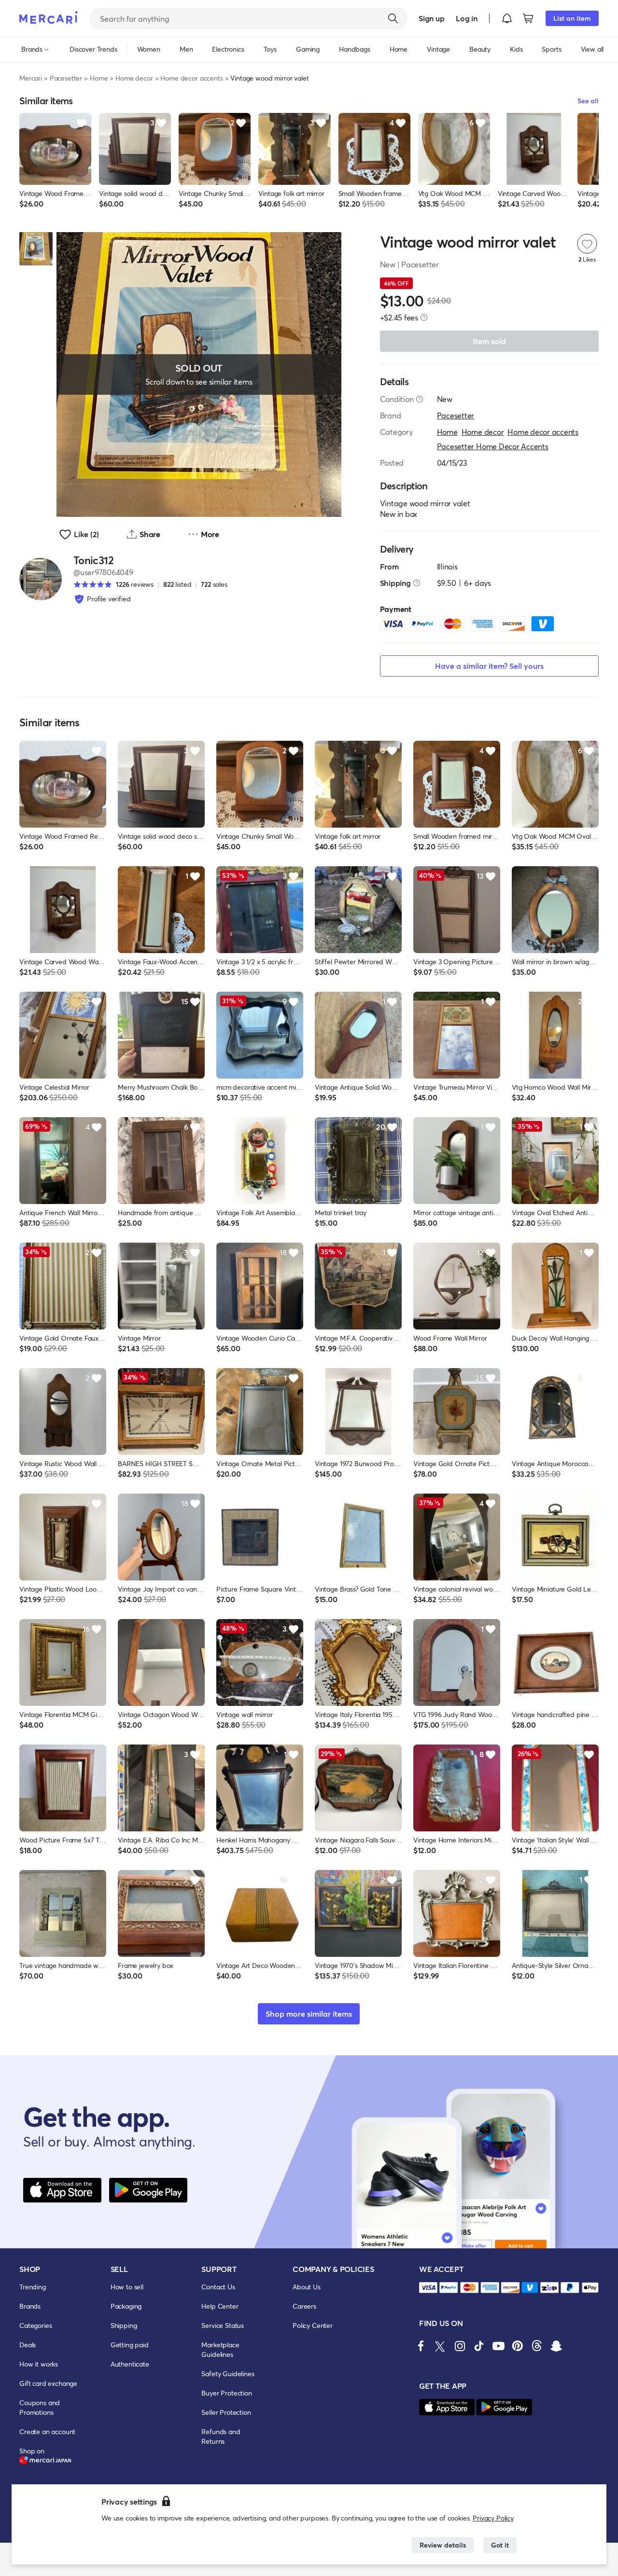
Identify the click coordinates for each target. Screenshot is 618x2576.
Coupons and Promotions (40, 2407)
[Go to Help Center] (420, 399)
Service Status (223, 2325)
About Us (307, 2287)
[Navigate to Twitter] (440, 2346)
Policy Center (313, 2325)
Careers (304, 2306)
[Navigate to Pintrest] (518, 2346)
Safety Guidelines (228, 2374)
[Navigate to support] (428, 2288)
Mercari (31, 78)
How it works (39, 2364)
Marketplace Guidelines (220, 2349)
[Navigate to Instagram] (460, 2346)
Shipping (124, 2325)
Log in (467, 18)
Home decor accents (191, 78)
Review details (443, 2545)
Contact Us (218, 2287)
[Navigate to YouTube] (498, 2346)
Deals (28, 2345)
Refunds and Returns (221, 2436)
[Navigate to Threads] (537, 2346)
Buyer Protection (226, 2393)
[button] (507, 18)
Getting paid (130, 2345)
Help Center (220, 2306)
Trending (33, 2287)
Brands (30, 2306)
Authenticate (130, 2364)
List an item (572, 18)
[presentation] (424, 318)
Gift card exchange (48, 2383)
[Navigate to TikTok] (479, 2346)
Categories (35, 2325)
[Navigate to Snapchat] (556, 2346)
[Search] (393, 18)
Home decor (134, 78)
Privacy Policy (493, 2518)
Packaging (126, 2306)
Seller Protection (226, 2412)
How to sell (127, 2287)
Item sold (489, 341)
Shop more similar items (309, 2014)
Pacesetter (66, 78)
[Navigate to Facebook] (421, 2346)
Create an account (47, 2431)
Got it (500, 2545)
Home (99, 78)
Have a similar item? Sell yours (489, 666)
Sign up (431, 18)
